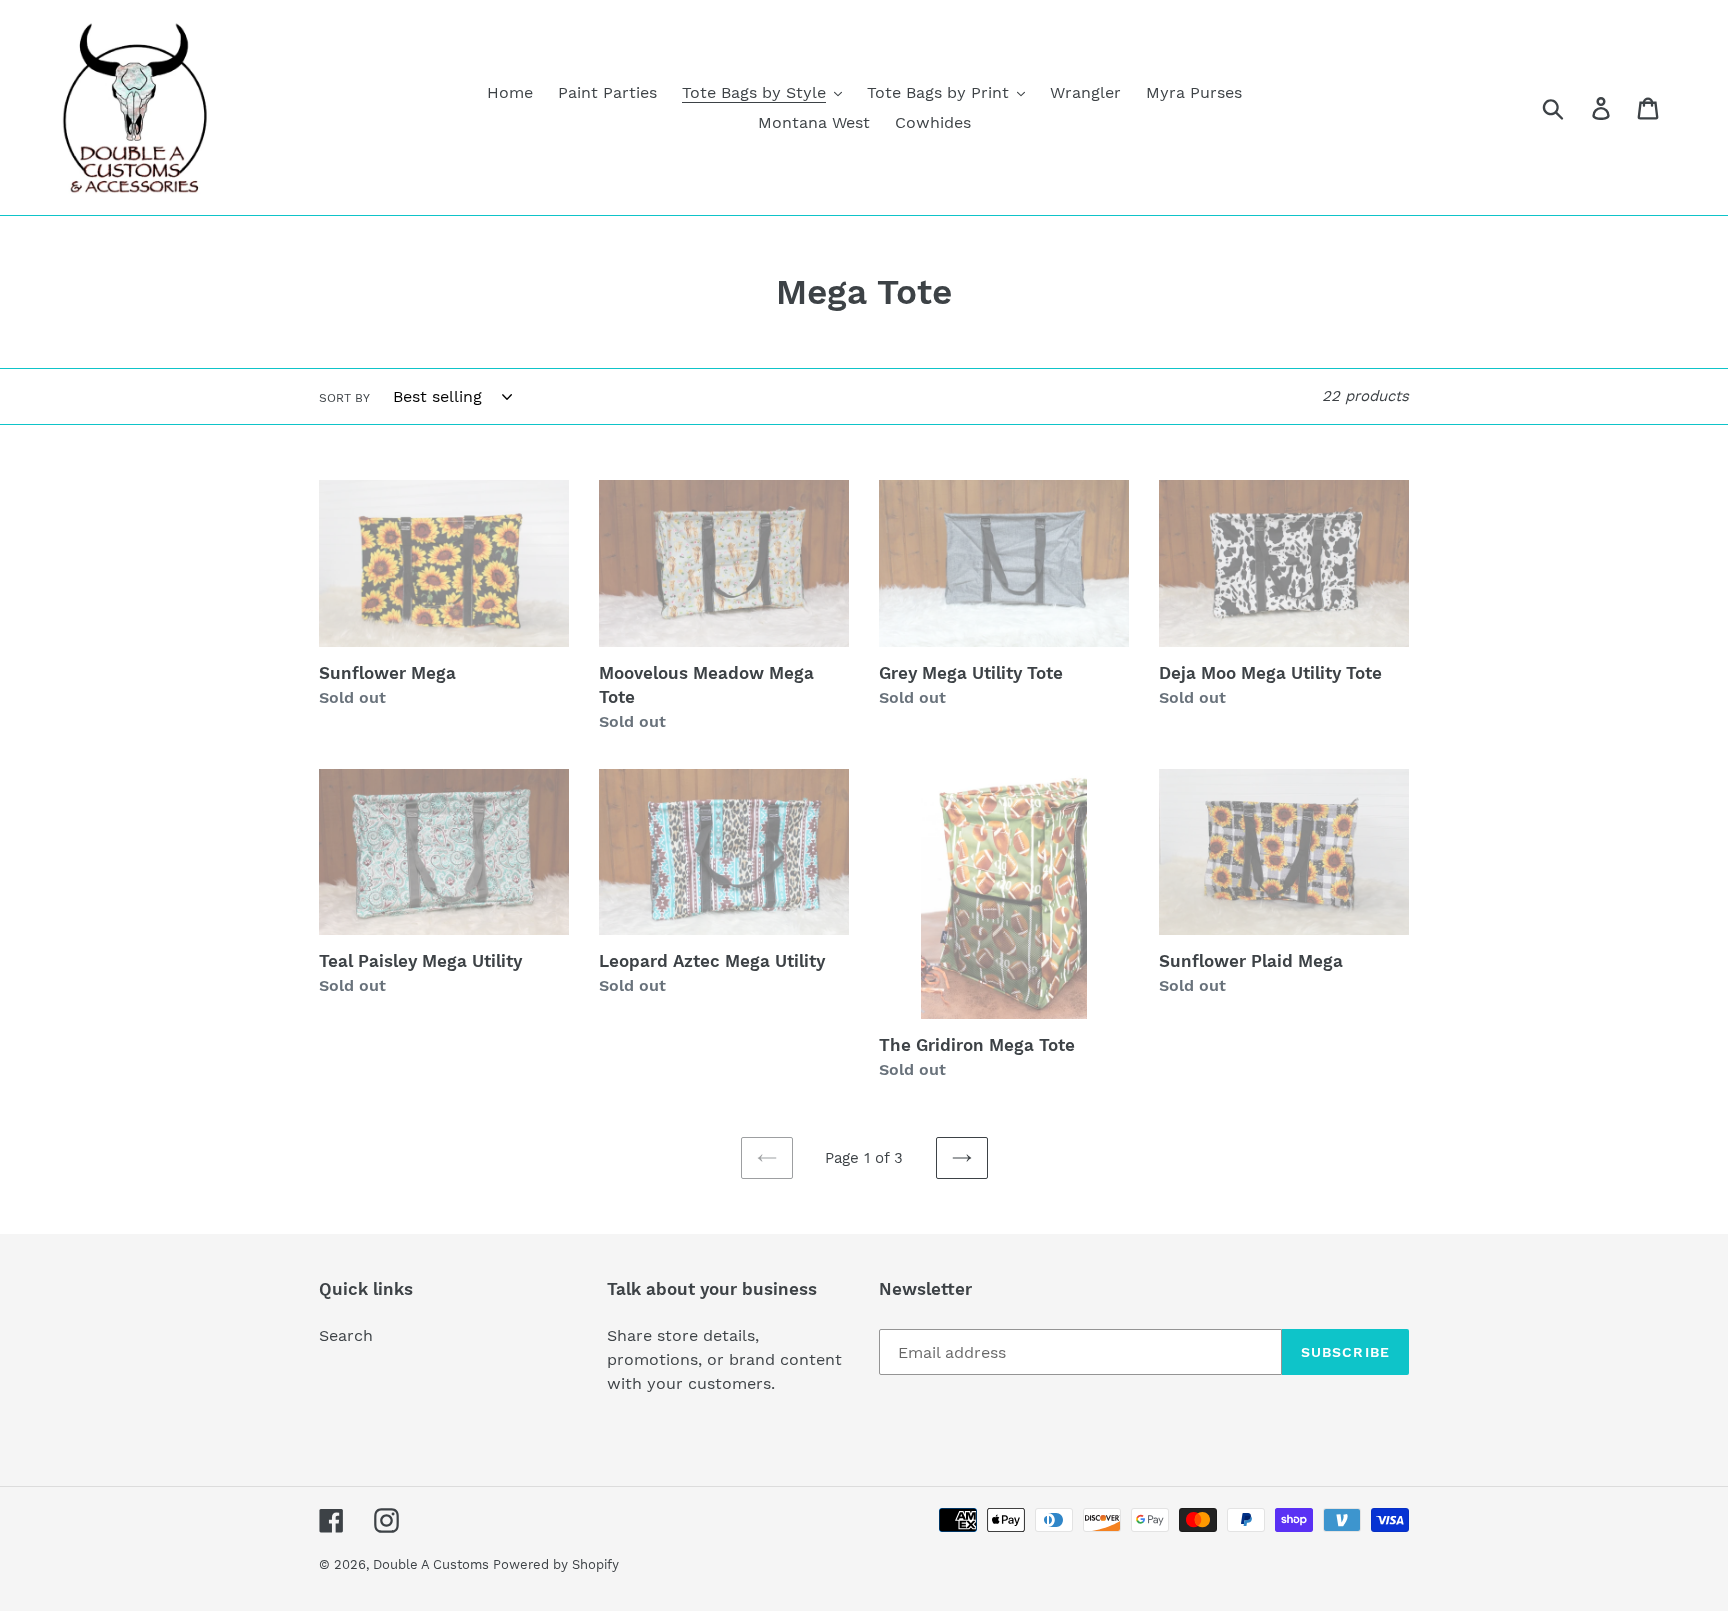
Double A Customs (433, 1564)
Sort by (344, 398)
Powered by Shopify (556, 1564)
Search (346, 1335)
